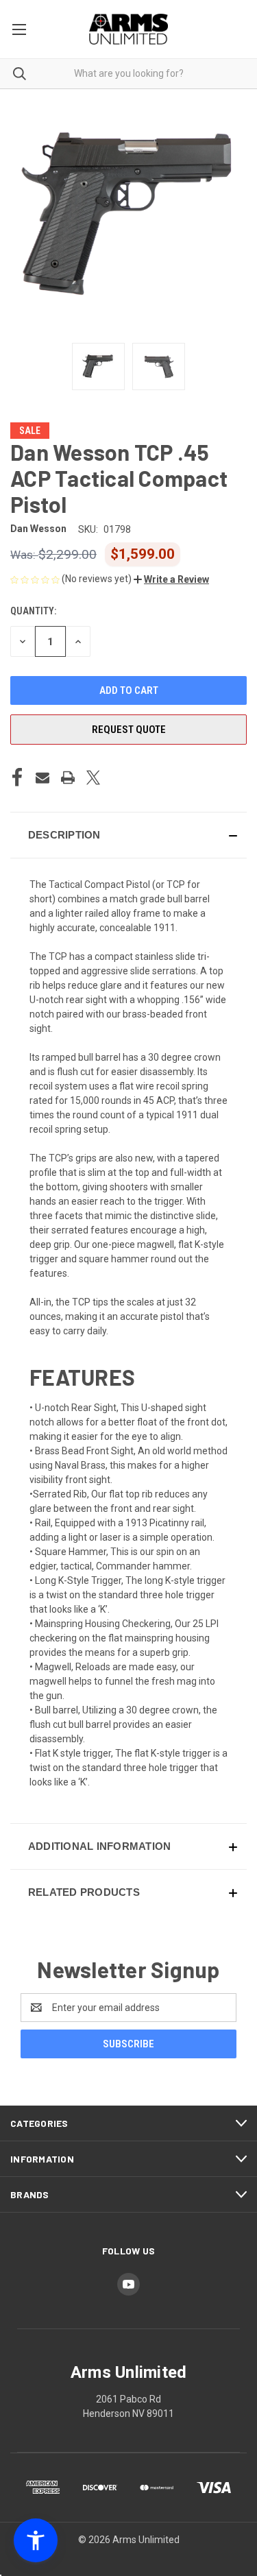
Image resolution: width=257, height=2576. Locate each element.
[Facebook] (17, 778)
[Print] (68, 778)
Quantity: (33, 611)
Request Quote (129, 730)
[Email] (42, 778)
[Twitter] (93, 778)
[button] (171, 579)
